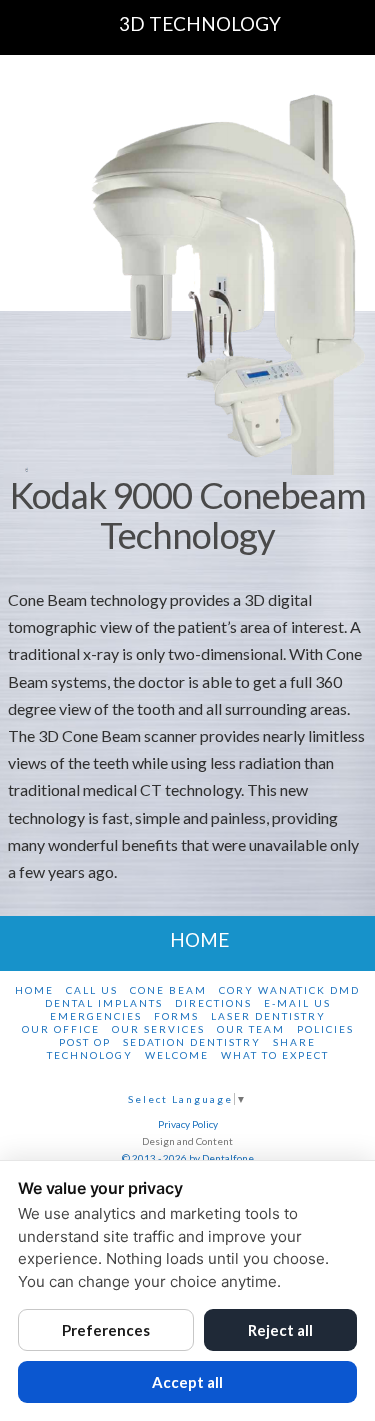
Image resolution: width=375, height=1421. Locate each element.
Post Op (85, 1042)
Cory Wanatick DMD (289, 990)
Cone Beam (168, 990)
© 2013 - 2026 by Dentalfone (188, 1158)
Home (34, 990)
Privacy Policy (188, 1124)
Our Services (158, 1029)
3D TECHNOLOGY (200, 23)
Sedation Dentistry (192, 1042)
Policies (325, 1029)
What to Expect (275, 1055)
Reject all (280, 1330)
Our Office (61, 1029)
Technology (90, 1055)
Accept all (187, 1382)
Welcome (177, 1055)
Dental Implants (104, 1003)
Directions (213, 1003)
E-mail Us (297, 1003)
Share (294, 1042)
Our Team (251, 1029)
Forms (176, 1016)
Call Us (92, 990)
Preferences (106, 1330)
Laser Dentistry (268, 1016)
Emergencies (96, 1016)
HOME (199, 939)
